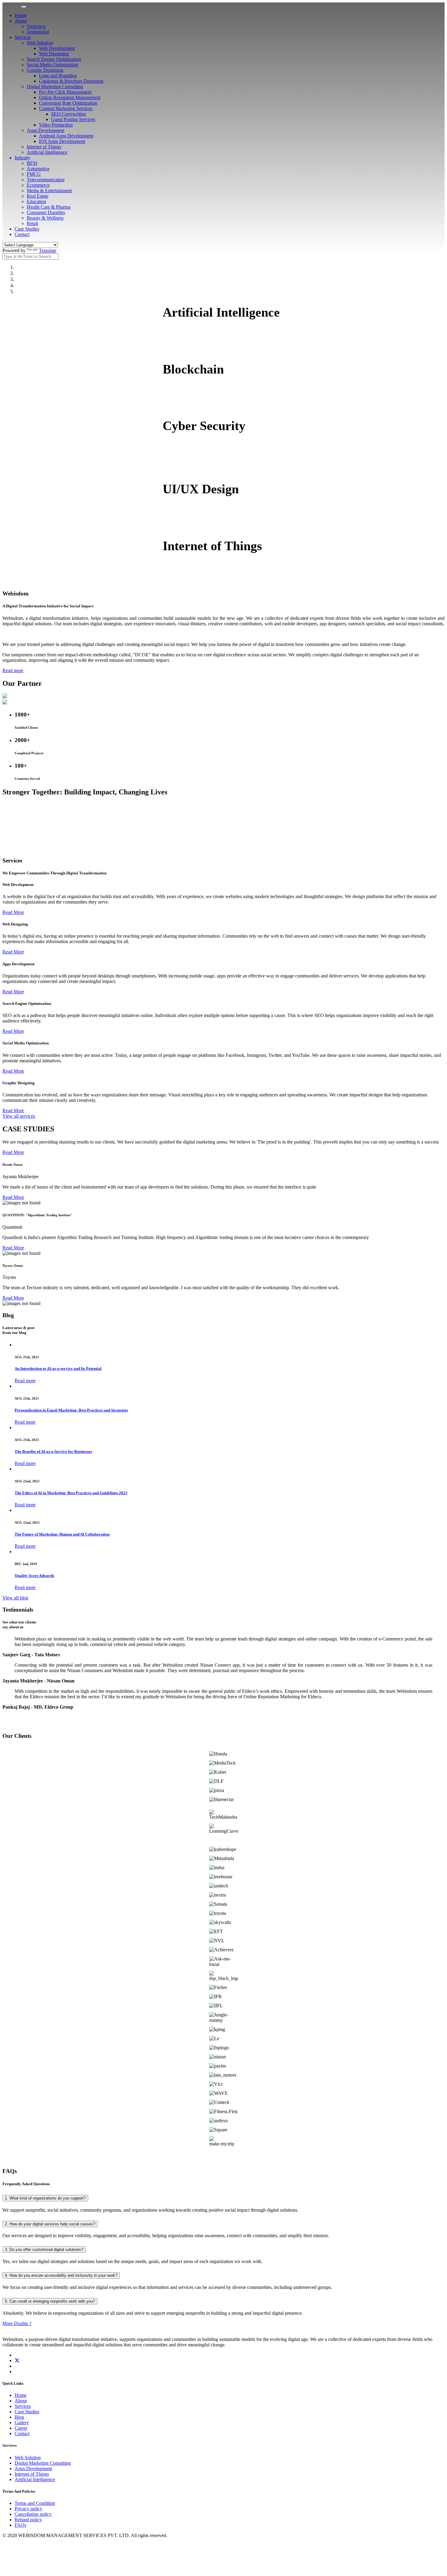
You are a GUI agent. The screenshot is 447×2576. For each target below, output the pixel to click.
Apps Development (45, 130)
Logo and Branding (58, 76)
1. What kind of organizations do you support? (45, 2198)
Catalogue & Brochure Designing (71, 81)
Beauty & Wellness (45, 218)
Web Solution (40, 43)
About (21, 21)
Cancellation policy (33, 2514)
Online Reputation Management (70, 97)
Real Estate (38, 196)
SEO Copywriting (69, 114)
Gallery (22, 2423)
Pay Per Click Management (65, 92)
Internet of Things (44, 147)
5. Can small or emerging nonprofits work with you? (50, 2301)
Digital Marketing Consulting (55, 87)
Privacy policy (28, 2509)
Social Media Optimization (52, 65)
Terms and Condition (35, 2503)
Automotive (38, 169)
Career (21, 2428)
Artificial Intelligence (47, 152)
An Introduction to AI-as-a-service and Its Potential (58, 1368)
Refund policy (28, 2520)
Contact (22, 234)
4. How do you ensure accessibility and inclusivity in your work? (61, 2275)
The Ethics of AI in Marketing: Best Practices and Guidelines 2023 (71, 1493)
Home (21, 15)
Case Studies (27, 229)
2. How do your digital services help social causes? (50, 2224)
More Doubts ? (17, 2323)
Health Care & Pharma (49, 207)
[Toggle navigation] (24, 7)
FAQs (20, 2525)
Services (23, 37)
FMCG (34, 174)
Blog (19, 2417)
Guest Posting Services (73, 119)
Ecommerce (38, 185)
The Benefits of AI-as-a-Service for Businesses (53, 1451)
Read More (13, 912)
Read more (13, 670)
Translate (48, 250)
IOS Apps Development (62, 141)
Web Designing (54, 54)
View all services (19, 1116)
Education (36, 201)
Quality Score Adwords (34, 1576)
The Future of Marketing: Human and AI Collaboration (62, 1534)
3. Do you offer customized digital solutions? (44, 2250)
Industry (23, 158)
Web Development (57, 48)
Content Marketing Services (66, 108)
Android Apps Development (66, 136)
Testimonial (38, 32)
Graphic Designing (45, 70)
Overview (36, 26)
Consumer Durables (46, 212)
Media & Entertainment (49, 191)
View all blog (15, 1598)
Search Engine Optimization (54, 59)
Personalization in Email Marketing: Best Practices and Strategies (71, 1410)
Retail (32, 223)
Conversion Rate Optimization (68, 103)
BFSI (32, 163)
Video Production (56, 125)
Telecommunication (46, 180)
